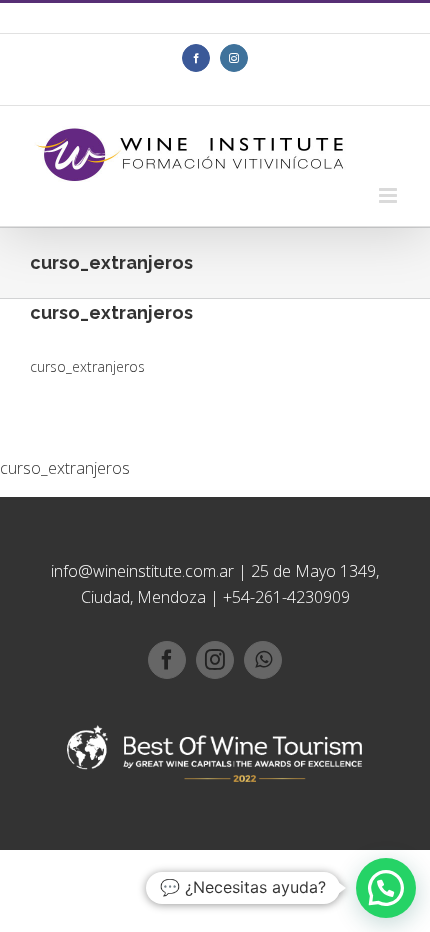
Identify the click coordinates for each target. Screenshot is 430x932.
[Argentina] (185, 25)
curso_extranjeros (87, 366)
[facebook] (167, 660)
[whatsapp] (263, 660)
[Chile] (230, 25)
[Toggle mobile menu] (389, 195)
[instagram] (215, 660)
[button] (386, 888)
